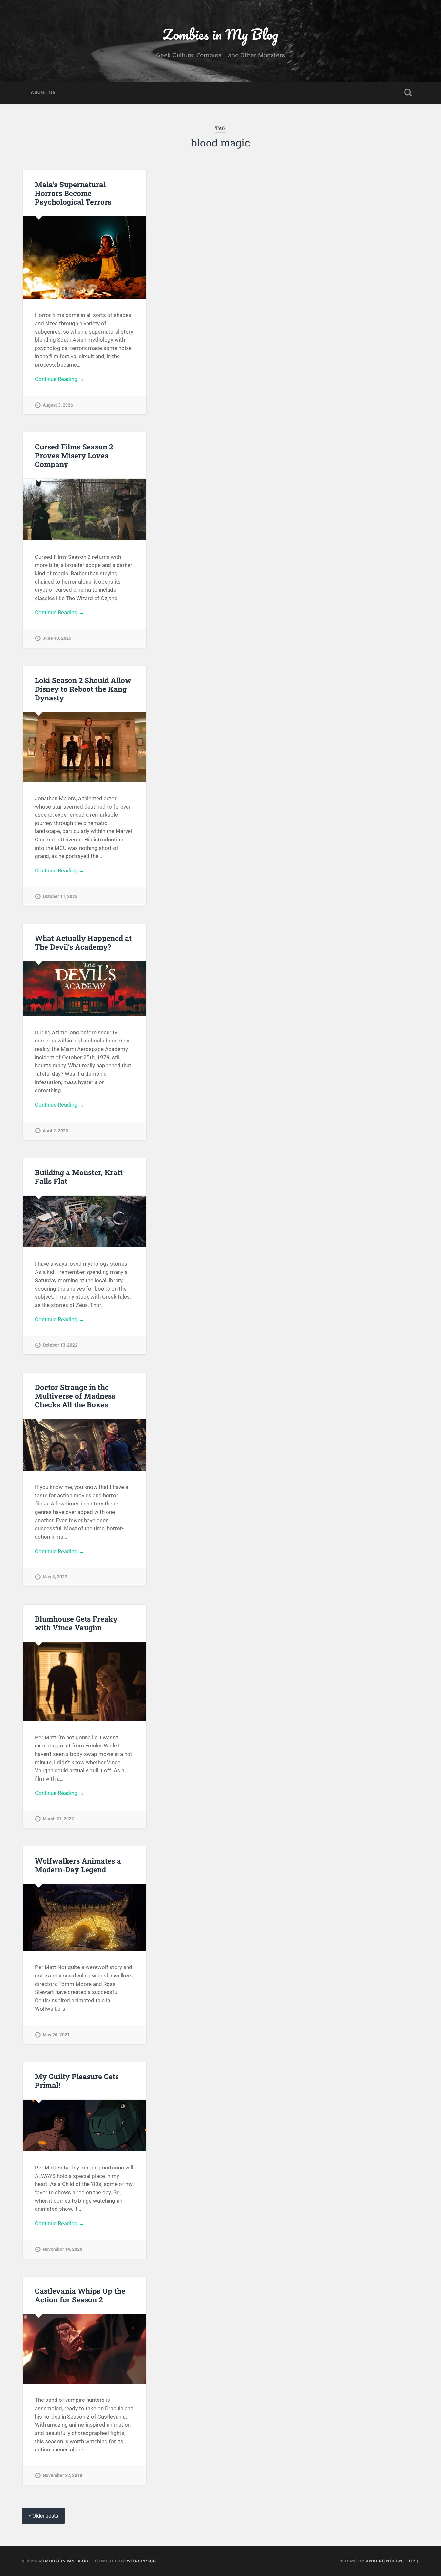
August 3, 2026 (58, 405)
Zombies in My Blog (220, 34)
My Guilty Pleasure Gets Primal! (77, 2081)
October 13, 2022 (60, 1345)
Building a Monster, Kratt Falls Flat (79, 1177)
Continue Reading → (60, 379)
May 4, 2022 (55, 1577)
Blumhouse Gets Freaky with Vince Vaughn (76, 1623)
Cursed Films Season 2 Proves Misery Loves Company (74, 455)
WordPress (141, 2561)
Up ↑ (414, 2561)
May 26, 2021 (56, 2035)
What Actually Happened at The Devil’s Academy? (83, 942)
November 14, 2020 (62, 2249)
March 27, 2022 (58, 1819)
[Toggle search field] (408, 93)
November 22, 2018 (62, 2475)
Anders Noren (384, 2561)
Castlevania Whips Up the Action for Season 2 (80, 2295)
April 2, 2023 (55, 1131)
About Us (43, 92)
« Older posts (43, 2516)
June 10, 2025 (57, 638)
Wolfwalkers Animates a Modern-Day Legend (78, 1865)
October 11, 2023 (60, 896)
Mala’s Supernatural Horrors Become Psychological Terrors (73, 193)
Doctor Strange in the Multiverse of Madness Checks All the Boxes (75, 1396)
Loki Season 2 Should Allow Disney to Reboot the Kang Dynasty (83, 689)
